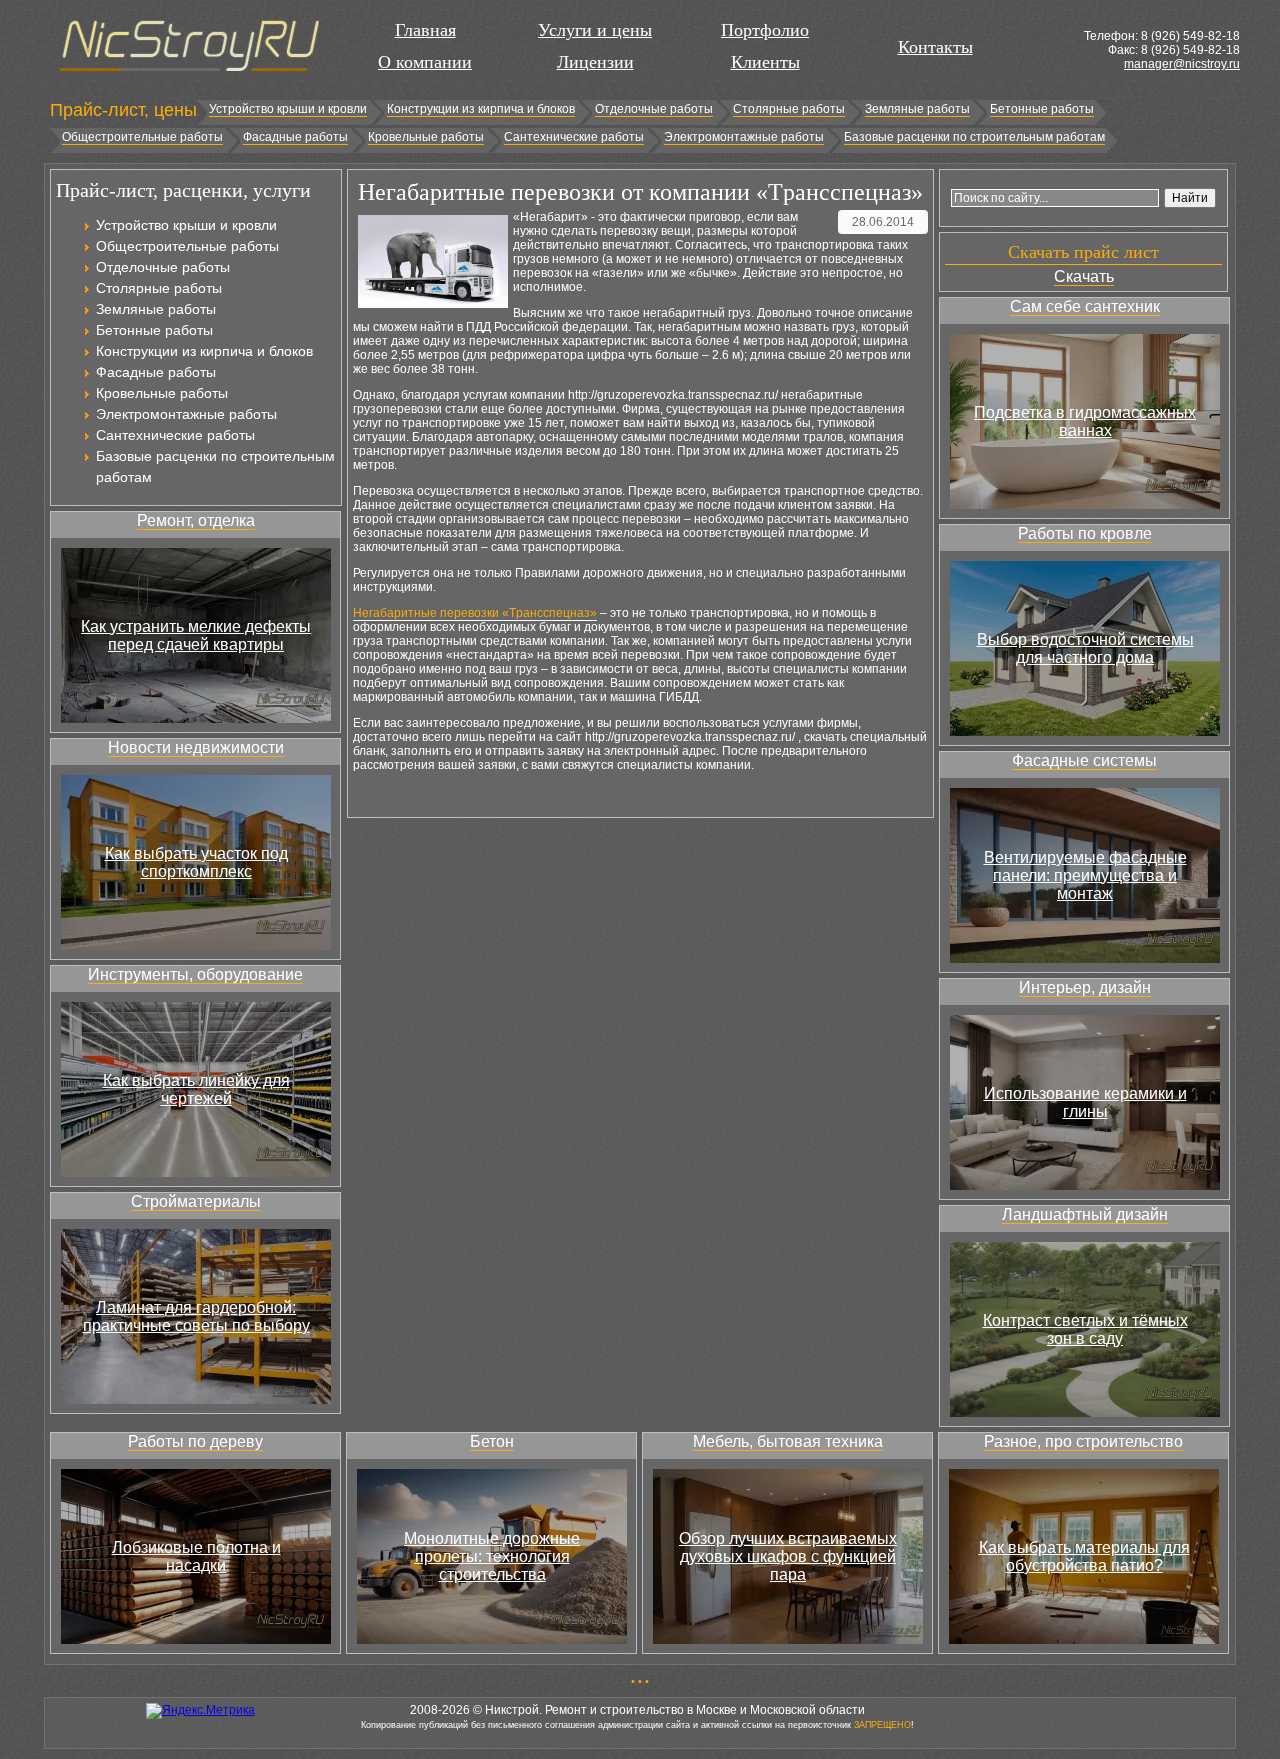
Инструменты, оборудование (195, 974)
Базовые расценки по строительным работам (974, 137)
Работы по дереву (195, 1441)
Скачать (1084, 276)
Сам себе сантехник (1085, 306)
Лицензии (595, 62)
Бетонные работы (1042, 109)
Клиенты (765, 62)
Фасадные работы (295, 137)
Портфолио (765, 30)
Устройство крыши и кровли (288, 109)
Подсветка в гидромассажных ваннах (1085, 421)
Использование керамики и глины (1085, 1102)
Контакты (935, 47)
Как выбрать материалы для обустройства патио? (1084, 1556)
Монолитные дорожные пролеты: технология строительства (492, 1556)
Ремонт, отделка (196, 520)
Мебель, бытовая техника (788, 1441)
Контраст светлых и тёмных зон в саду (1085, 1329)
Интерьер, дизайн (1085, 987)
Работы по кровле (1085, 533)
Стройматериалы (196, 1201)
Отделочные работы (654, 109)
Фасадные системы (1084, 760)
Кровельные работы (426, 137)
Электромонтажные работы (744, 137)
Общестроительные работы (142, 137)
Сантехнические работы (574, 137)
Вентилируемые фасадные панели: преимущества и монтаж (1085, 875)
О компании (425, 62)
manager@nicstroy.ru (1182, 64)
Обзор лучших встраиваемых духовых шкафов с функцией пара (788, 1556)
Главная (425, 30)
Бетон (492, 1441)
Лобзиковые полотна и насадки (196, 1556)
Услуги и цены (595, 30)
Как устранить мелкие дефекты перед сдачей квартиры (196, 635)
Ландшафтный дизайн (1085, 1214)
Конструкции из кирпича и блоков (481, 109)
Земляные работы (917, 109)
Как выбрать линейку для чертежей (196, 1089)
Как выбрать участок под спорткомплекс (196, 862)
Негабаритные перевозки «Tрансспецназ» (475, 613)
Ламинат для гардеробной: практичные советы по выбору (196, 1316)
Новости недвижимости (196, 747)
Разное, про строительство (1083, 1441)
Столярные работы (789, 109)
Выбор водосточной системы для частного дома (1085, 648)
